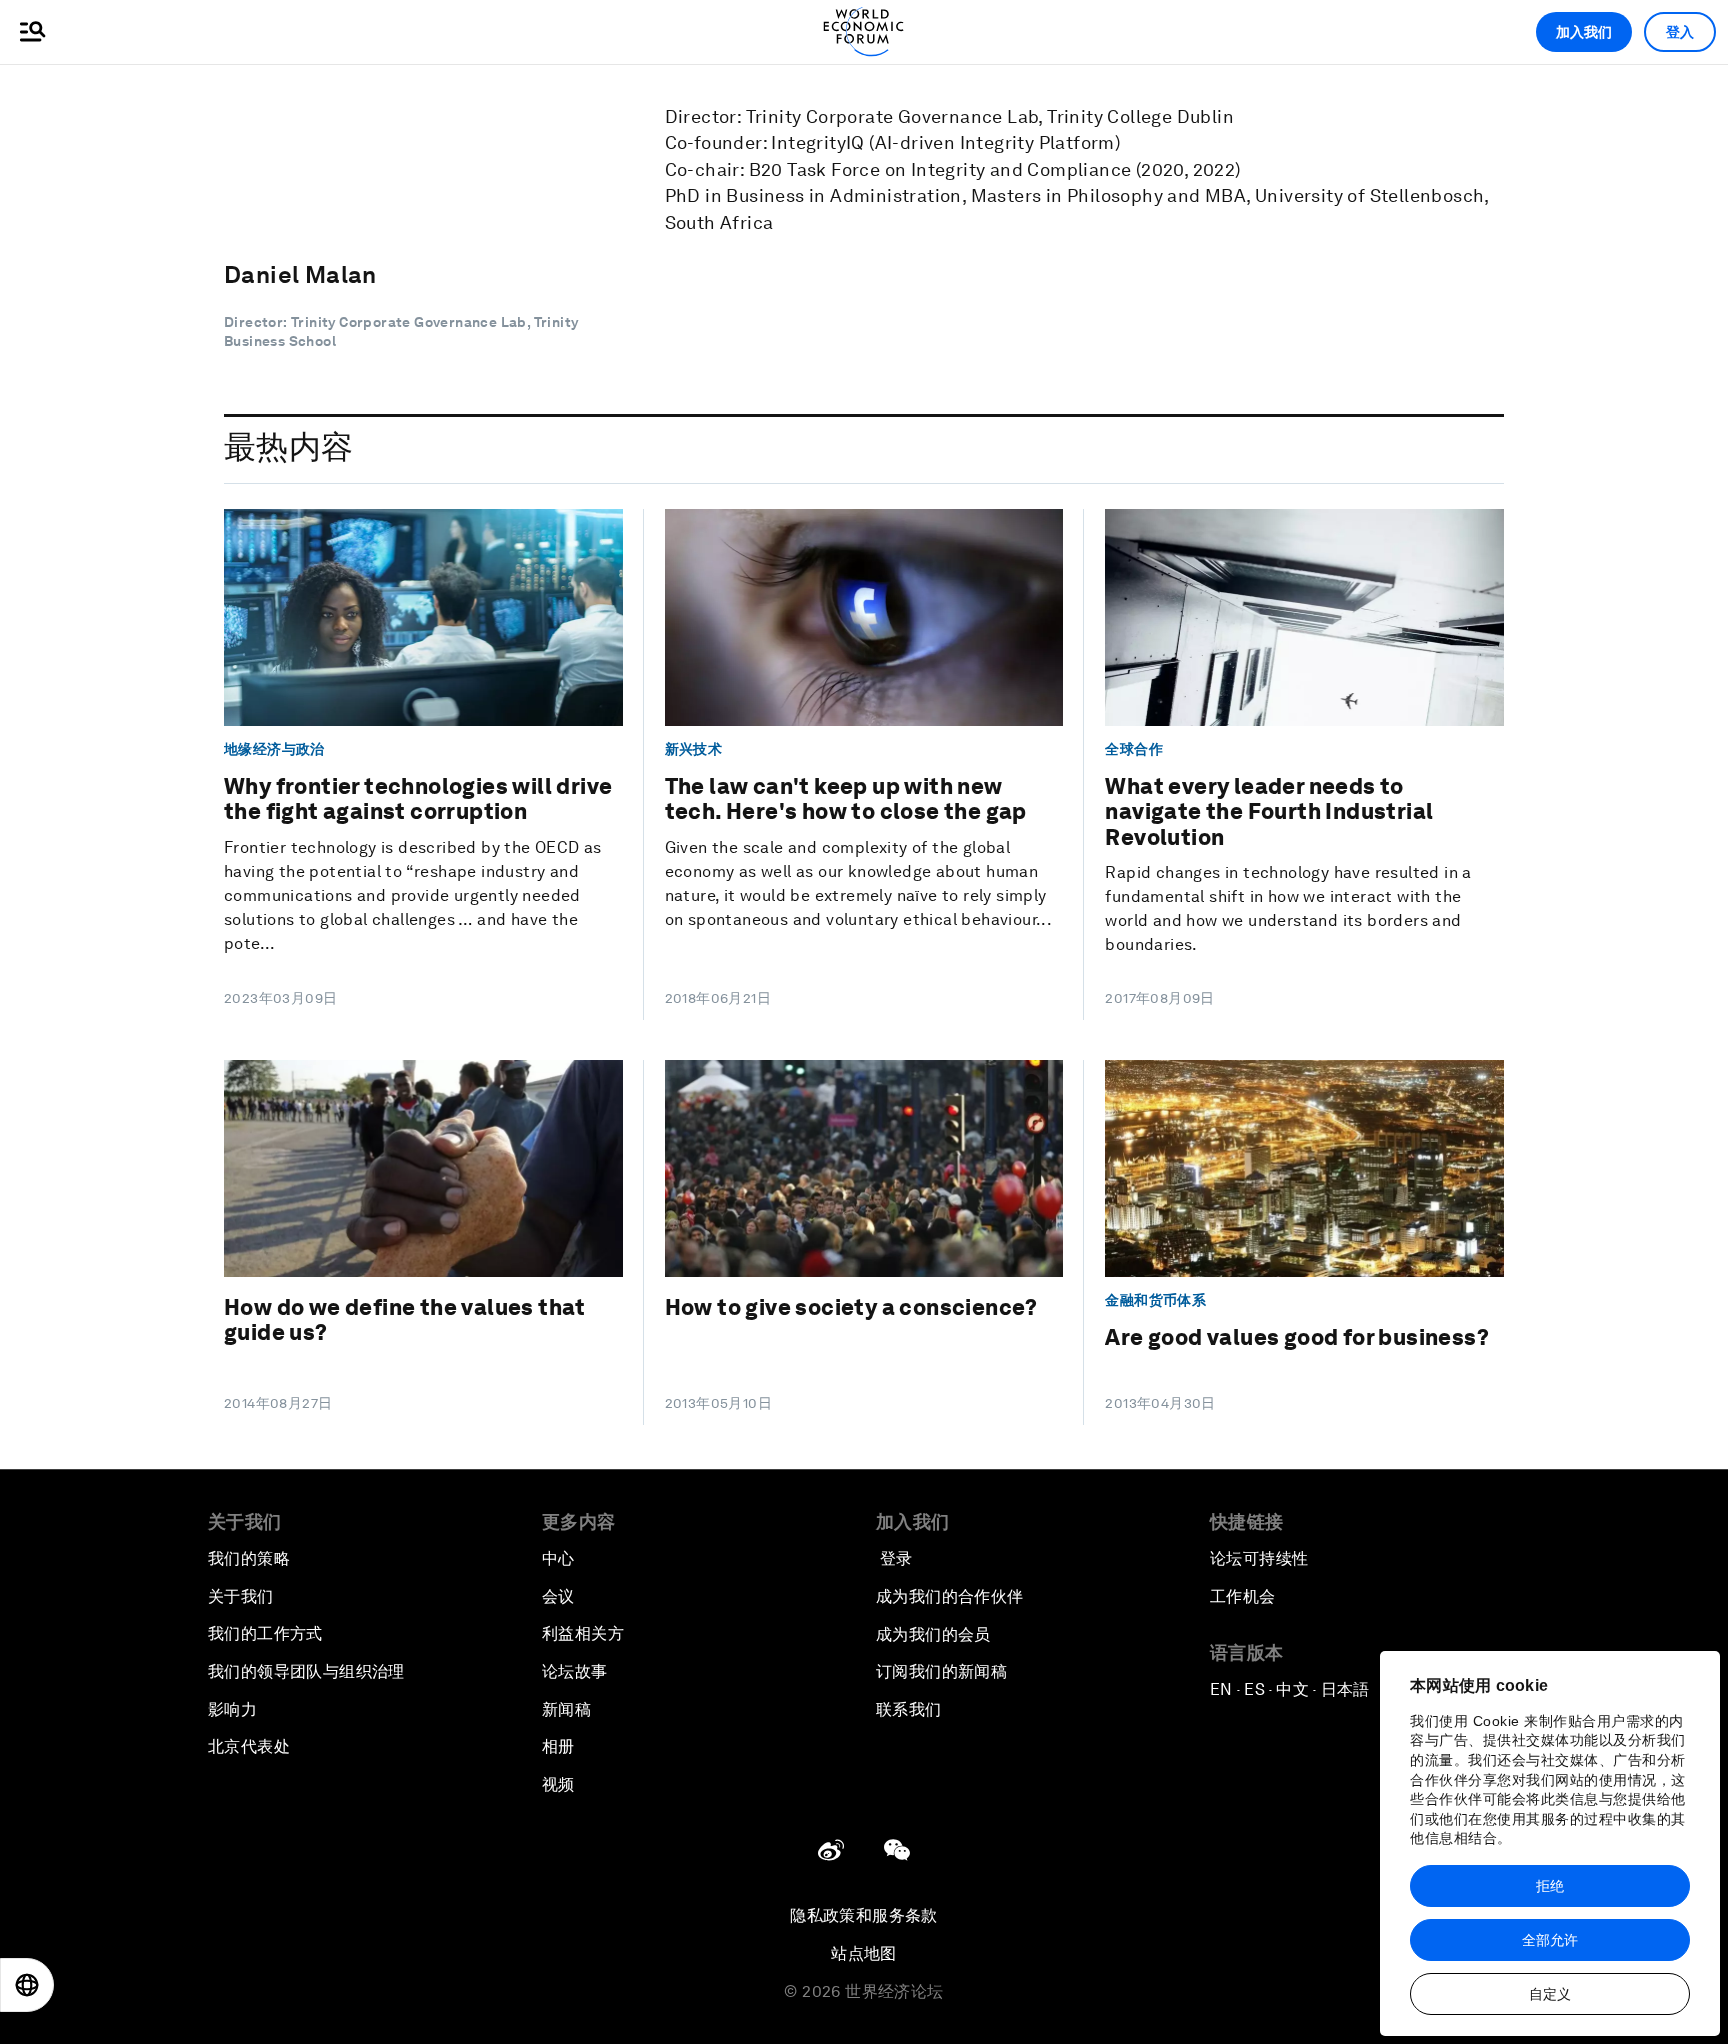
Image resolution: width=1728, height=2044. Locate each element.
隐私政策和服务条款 (864, 1915)
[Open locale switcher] (27, 1985)
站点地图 (864, 1953)
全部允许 (1550, 1940)
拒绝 (1550, 1886)
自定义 (1550, 1994)
